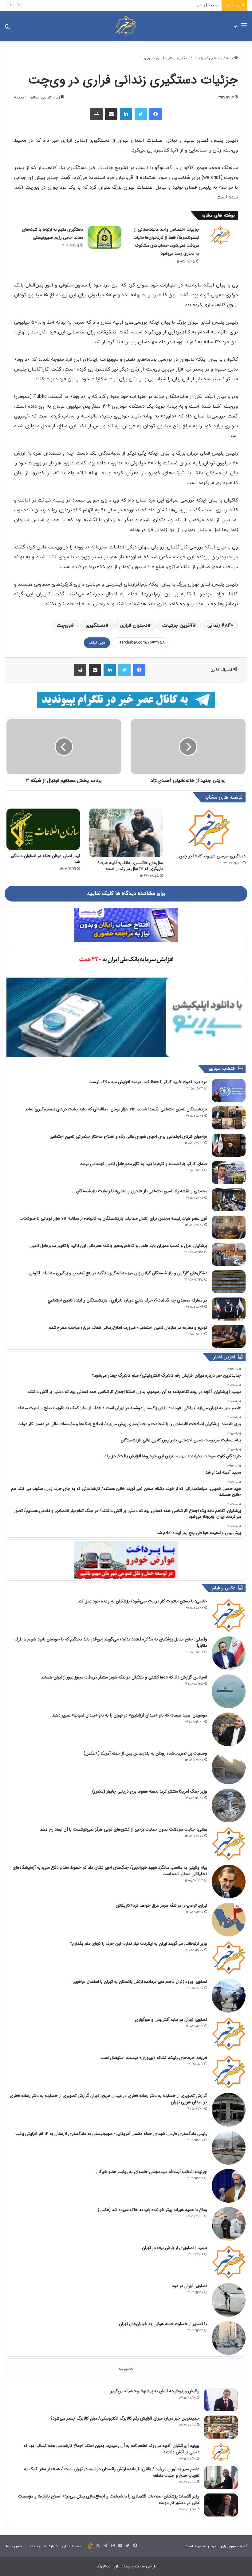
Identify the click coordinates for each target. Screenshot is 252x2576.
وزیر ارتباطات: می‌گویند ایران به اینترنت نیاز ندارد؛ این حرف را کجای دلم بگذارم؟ (139, 1944)
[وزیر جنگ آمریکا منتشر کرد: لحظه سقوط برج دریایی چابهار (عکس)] (229, 1805)
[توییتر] (141, 114)
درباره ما (51, 2546)
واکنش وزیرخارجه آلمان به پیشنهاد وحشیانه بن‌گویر (155, 2391)
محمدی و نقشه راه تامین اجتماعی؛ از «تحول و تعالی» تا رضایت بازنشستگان (142, 1191)
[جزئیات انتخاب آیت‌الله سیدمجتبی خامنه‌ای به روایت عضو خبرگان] (229, 2186)
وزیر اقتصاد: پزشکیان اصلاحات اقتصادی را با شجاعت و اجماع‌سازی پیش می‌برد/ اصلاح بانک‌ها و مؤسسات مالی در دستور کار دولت (109, 2499)
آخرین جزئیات (177, 625)
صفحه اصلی (72, 2546)
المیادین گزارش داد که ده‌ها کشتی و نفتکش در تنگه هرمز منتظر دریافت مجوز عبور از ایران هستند (124, 1677)
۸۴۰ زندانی (220, 625)
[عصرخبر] (126, 26)
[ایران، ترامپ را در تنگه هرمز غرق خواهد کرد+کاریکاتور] (229, 1920)
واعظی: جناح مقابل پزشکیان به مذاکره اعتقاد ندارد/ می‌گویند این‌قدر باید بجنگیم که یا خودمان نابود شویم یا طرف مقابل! (111, 1642)
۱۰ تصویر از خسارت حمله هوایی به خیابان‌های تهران (163, 2324)
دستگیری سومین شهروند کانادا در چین (212, 856)
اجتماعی (216, 58)
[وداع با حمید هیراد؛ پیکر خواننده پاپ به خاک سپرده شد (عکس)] (229, 2224)
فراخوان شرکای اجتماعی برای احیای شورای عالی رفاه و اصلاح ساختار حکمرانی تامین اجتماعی (128, 1136)
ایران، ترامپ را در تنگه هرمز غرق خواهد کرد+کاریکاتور (161, 1905)
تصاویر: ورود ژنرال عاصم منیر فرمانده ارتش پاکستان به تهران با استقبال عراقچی (140, 1982)
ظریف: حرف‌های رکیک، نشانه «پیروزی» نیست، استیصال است (154, 2058)
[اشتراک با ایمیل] (111, 114)
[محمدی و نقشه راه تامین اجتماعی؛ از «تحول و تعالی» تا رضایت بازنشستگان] (229, 1200)
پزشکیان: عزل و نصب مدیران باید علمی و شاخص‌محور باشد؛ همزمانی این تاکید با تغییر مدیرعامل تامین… (117, 1246)
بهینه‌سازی (122, 2566)
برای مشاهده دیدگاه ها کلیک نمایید (126, 894)
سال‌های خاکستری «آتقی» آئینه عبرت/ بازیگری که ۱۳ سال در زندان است (130, 866)
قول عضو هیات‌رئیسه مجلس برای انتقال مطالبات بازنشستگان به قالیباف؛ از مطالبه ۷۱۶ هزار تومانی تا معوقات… (114, 1218)
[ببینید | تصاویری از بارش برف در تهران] (229, 2262)
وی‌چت (64, 625)
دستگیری (95, 625)
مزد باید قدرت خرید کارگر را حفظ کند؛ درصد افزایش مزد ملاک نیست (148, 1082)
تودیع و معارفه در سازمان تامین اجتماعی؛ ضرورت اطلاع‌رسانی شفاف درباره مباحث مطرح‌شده (128, 1328)
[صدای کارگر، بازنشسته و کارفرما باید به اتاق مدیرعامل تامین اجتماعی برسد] (229, 1173)
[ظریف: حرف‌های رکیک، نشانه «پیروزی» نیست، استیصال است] (229, 2072)
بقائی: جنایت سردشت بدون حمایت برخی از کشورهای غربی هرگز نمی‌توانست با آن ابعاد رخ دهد (124, 1829)
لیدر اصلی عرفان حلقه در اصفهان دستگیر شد (45, 859)
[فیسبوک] (156, 114)
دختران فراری (134, 625)
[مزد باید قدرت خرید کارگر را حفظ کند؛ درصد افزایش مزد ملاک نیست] (229, 1091)
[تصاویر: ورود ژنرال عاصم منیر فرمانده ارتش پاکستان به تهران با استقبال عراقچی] (229, 1996)
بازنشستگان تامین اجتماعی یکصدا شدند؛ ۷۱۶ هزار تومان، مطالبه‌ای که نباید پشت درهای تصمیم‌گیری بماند (116, 1109)
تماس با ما (15, 2546)
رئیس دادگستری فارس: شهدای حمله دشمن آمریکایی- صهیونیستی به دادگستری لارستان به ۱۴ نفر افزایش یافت (111, 2134)
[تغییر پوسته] (8, 28)
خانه (230, 58)
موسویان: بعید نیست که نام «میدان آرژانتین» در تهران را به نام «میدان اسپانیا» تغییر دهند (130, 1715)
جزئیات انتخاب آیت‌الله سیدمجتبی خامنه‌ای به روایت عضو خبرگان (151, 2172)
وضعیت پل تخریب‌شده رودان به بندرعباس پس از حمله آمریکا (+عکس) (145, 1753)
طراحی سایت (146, 2566)
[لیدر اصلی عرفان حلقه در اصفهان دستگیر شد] (43, 829)
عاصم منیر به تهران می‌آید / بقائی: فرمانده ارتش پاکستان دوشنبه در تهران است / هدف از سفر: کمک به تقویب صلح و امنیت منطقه (112, 2472)
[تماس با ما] (91, 2546)
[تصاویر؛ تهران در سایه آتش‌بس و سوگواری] (229, 2034)
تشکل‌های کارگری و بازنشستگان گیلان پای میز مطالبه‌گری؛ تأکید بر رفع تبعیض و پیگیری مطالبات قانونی (118, 1273)
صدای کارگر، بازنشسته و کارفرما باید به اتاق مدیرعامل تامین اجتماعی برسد (144, 1164)
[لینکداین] (126, 114)
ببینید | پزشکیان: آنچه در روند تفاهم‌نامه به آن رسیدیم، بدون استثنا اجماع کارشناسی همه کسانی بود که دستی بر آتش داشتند (111, 5)
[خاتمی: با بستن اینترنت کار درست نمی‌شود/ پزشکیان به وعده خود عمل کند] (229, 1615)
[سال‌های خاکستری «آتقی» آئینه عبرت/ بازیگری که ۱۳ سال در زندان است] (126, 833)
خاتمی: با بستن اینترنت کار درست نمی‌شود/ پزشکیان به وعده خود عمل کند (142, 1601)
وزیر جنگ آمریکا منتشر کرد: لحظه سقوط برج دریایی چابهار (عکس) (150, 1791)
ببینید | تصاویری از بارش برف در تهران (175, 2248)
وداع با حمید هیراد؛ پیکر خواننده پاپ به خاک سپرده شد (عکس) (152, 2210)
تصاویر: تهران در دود (189, 2286)
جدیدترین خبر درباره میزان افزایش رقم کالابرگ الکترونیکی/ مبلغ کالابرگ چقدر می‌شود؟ (125, 2418)
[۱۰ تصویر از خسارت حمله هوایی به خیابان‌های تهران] (229, 2338)
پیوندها (34, 2546)
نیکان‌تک (103, 2566)
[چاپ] (96, 114)
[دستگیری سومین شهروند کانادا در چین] (209, 829)
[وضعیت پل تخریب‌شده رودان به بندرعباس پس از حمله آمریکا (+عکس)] (229, 1767)
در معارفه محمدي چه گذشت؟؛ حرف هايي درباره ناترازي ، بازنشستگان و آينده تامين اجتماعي (127, 1300)
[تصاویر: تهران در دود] (229, 2300)
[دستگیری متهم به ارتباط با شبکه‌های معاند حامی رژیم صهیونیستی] (104, 237)
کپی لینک (97, 643)
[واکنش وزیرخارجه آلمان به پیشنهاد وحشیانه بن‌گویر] (221, 2400)
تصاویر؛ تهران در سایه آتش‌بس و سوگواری (171, 2020)
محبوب (126, 2368)
